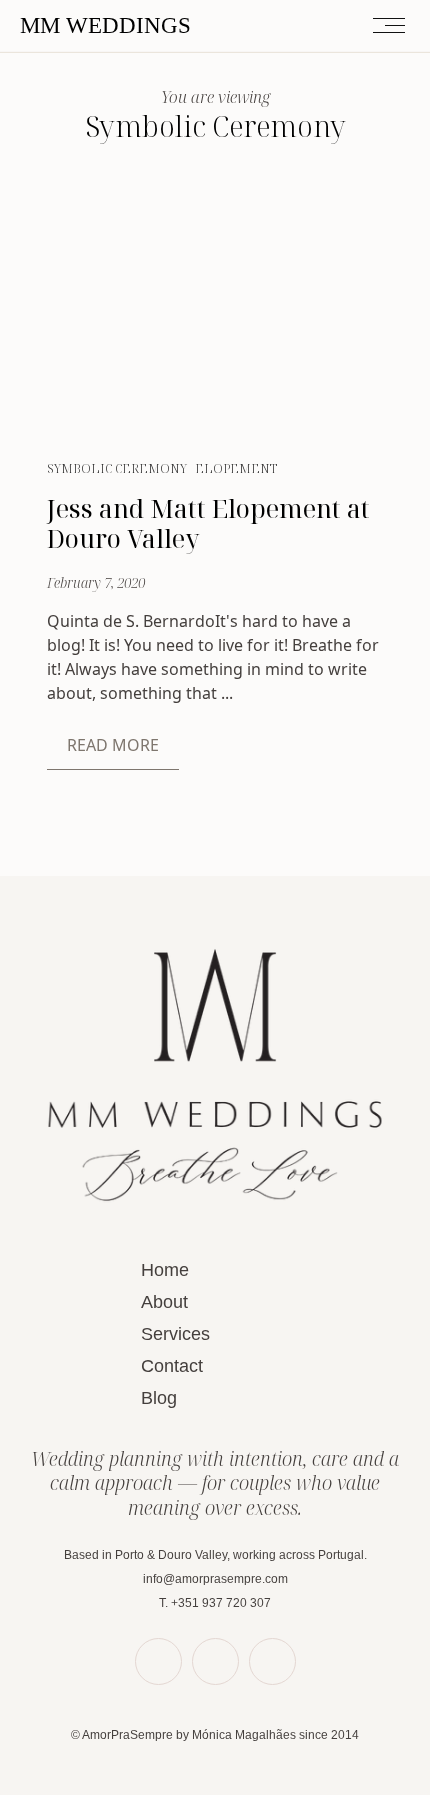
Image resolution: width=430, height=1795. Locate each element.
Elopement (236, 468)
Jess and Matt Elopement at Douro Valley (208, 523)
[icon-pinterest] (215, 1661)
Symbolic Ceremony (117, 468)
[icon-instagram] (272, 1661)
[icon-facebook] (158, 1661)
